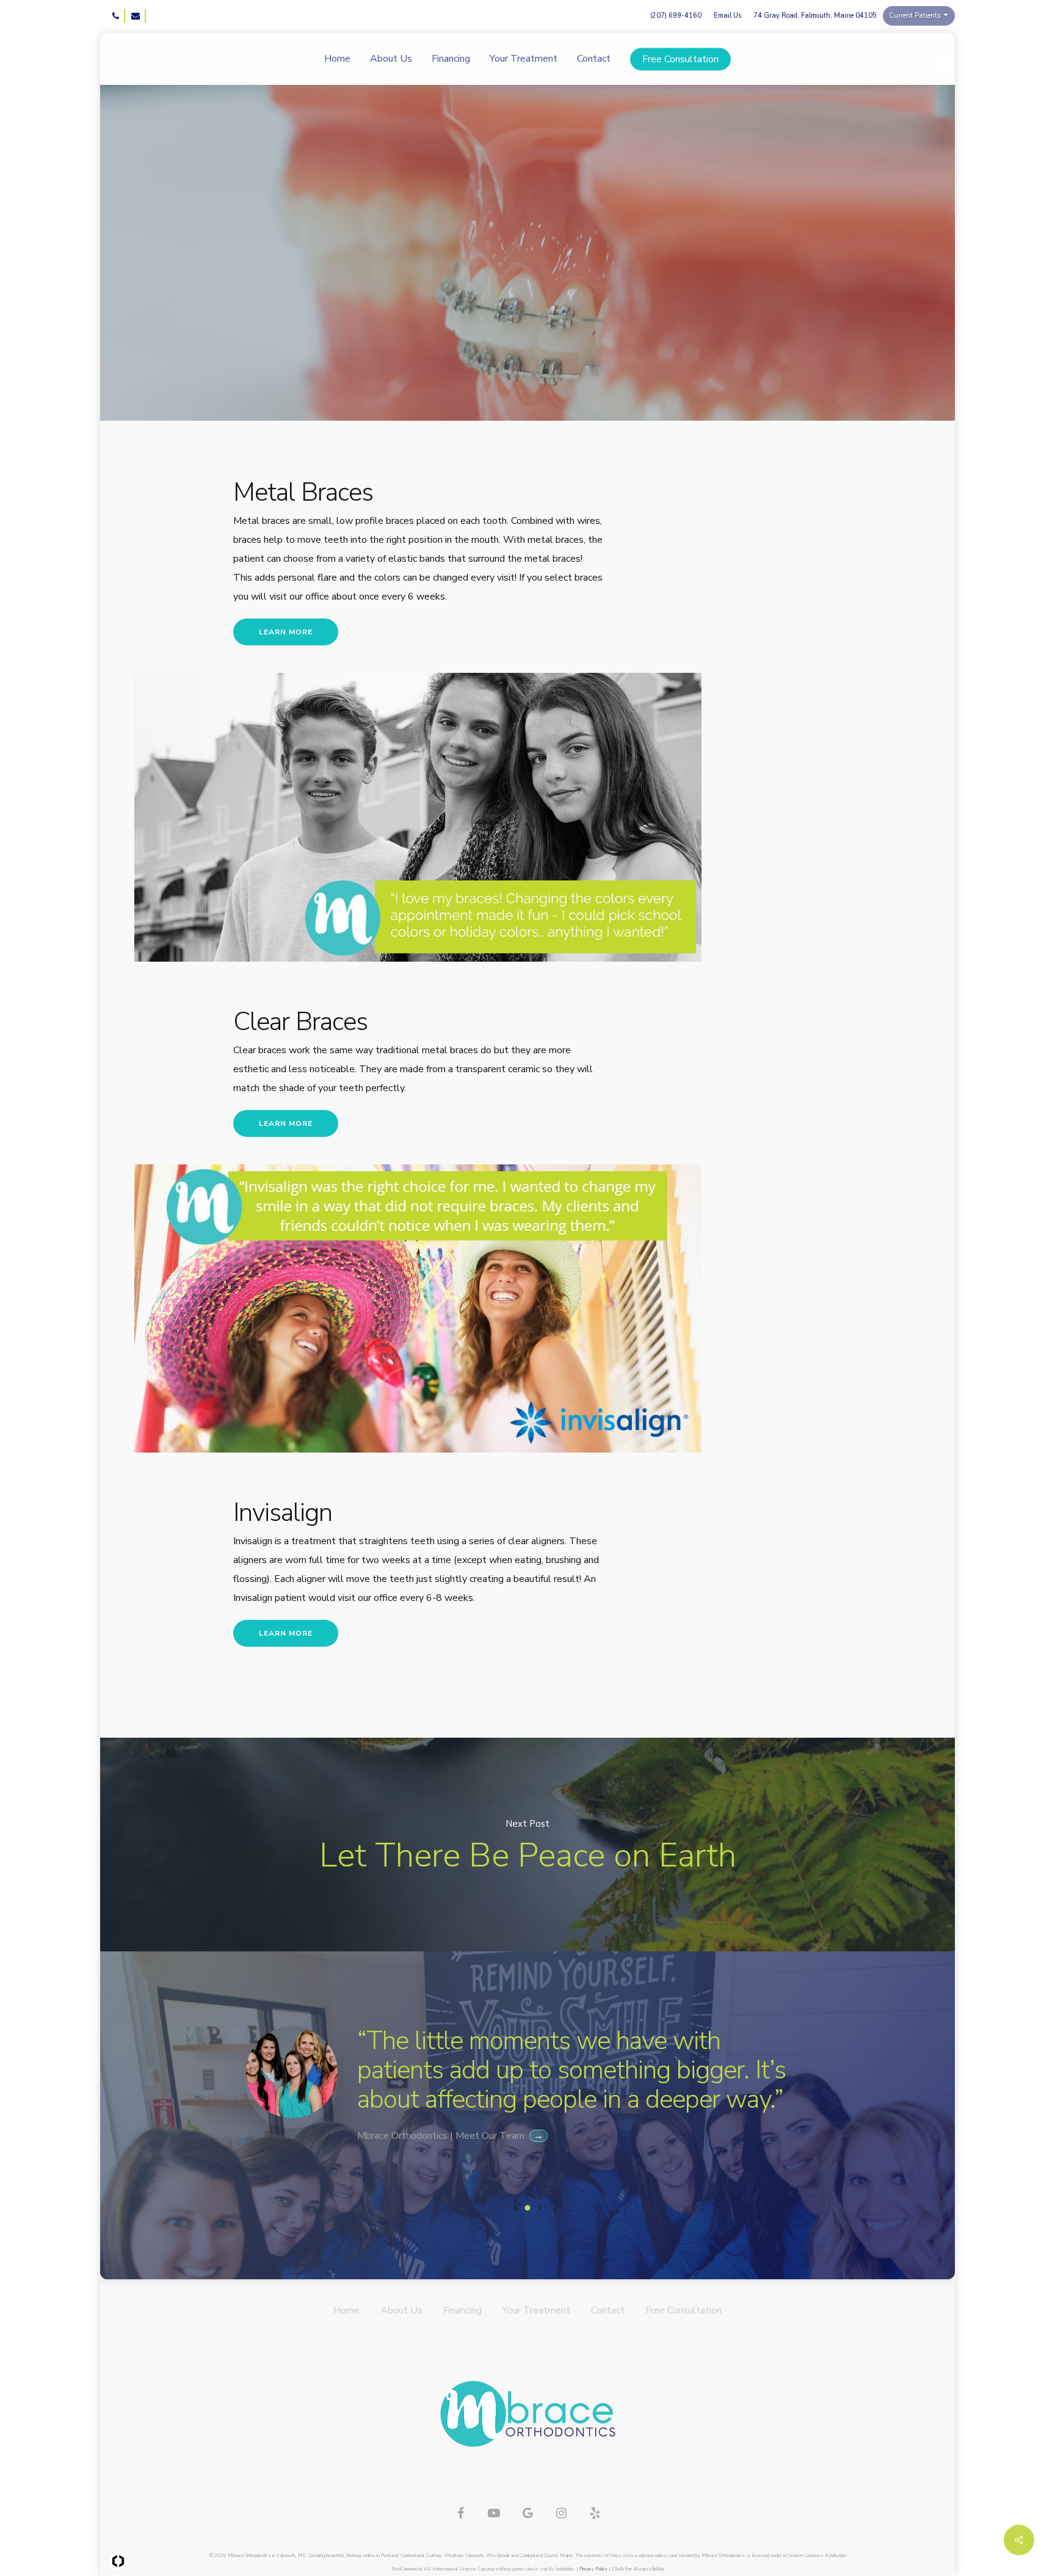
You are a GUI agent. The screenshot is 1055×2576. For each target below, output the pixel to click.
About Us (401, 2310)
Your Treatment (536, 2310)
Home (346, 2310)
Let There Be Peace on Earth (527, 1845)
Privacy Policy (593, 2569)
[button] (948, 64)
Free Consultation (683, 2310)
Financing (462, 2310)
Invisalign (470, 351)
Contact (608, 2310)
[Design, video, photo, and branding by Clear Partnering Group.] (118, 2561)
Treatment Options (562, 351)
